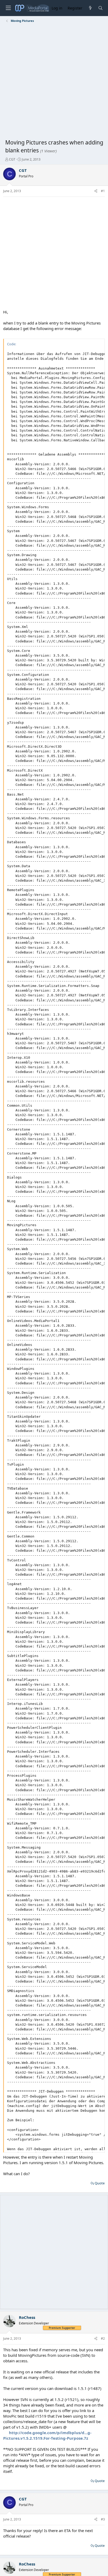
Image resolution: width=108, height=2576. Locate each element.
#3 (103, 2519)
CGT (12, 159)
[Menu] (8, 8)
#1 (103, 191)
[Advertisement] (54, 82)
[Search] (101, 8)
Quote (100, 2183)
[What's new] (90, 8)
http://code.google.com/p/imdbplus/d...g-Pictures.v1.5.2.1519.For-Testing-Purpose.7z (47, 2435)
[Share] (96, 191)
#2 (103, 2338)
